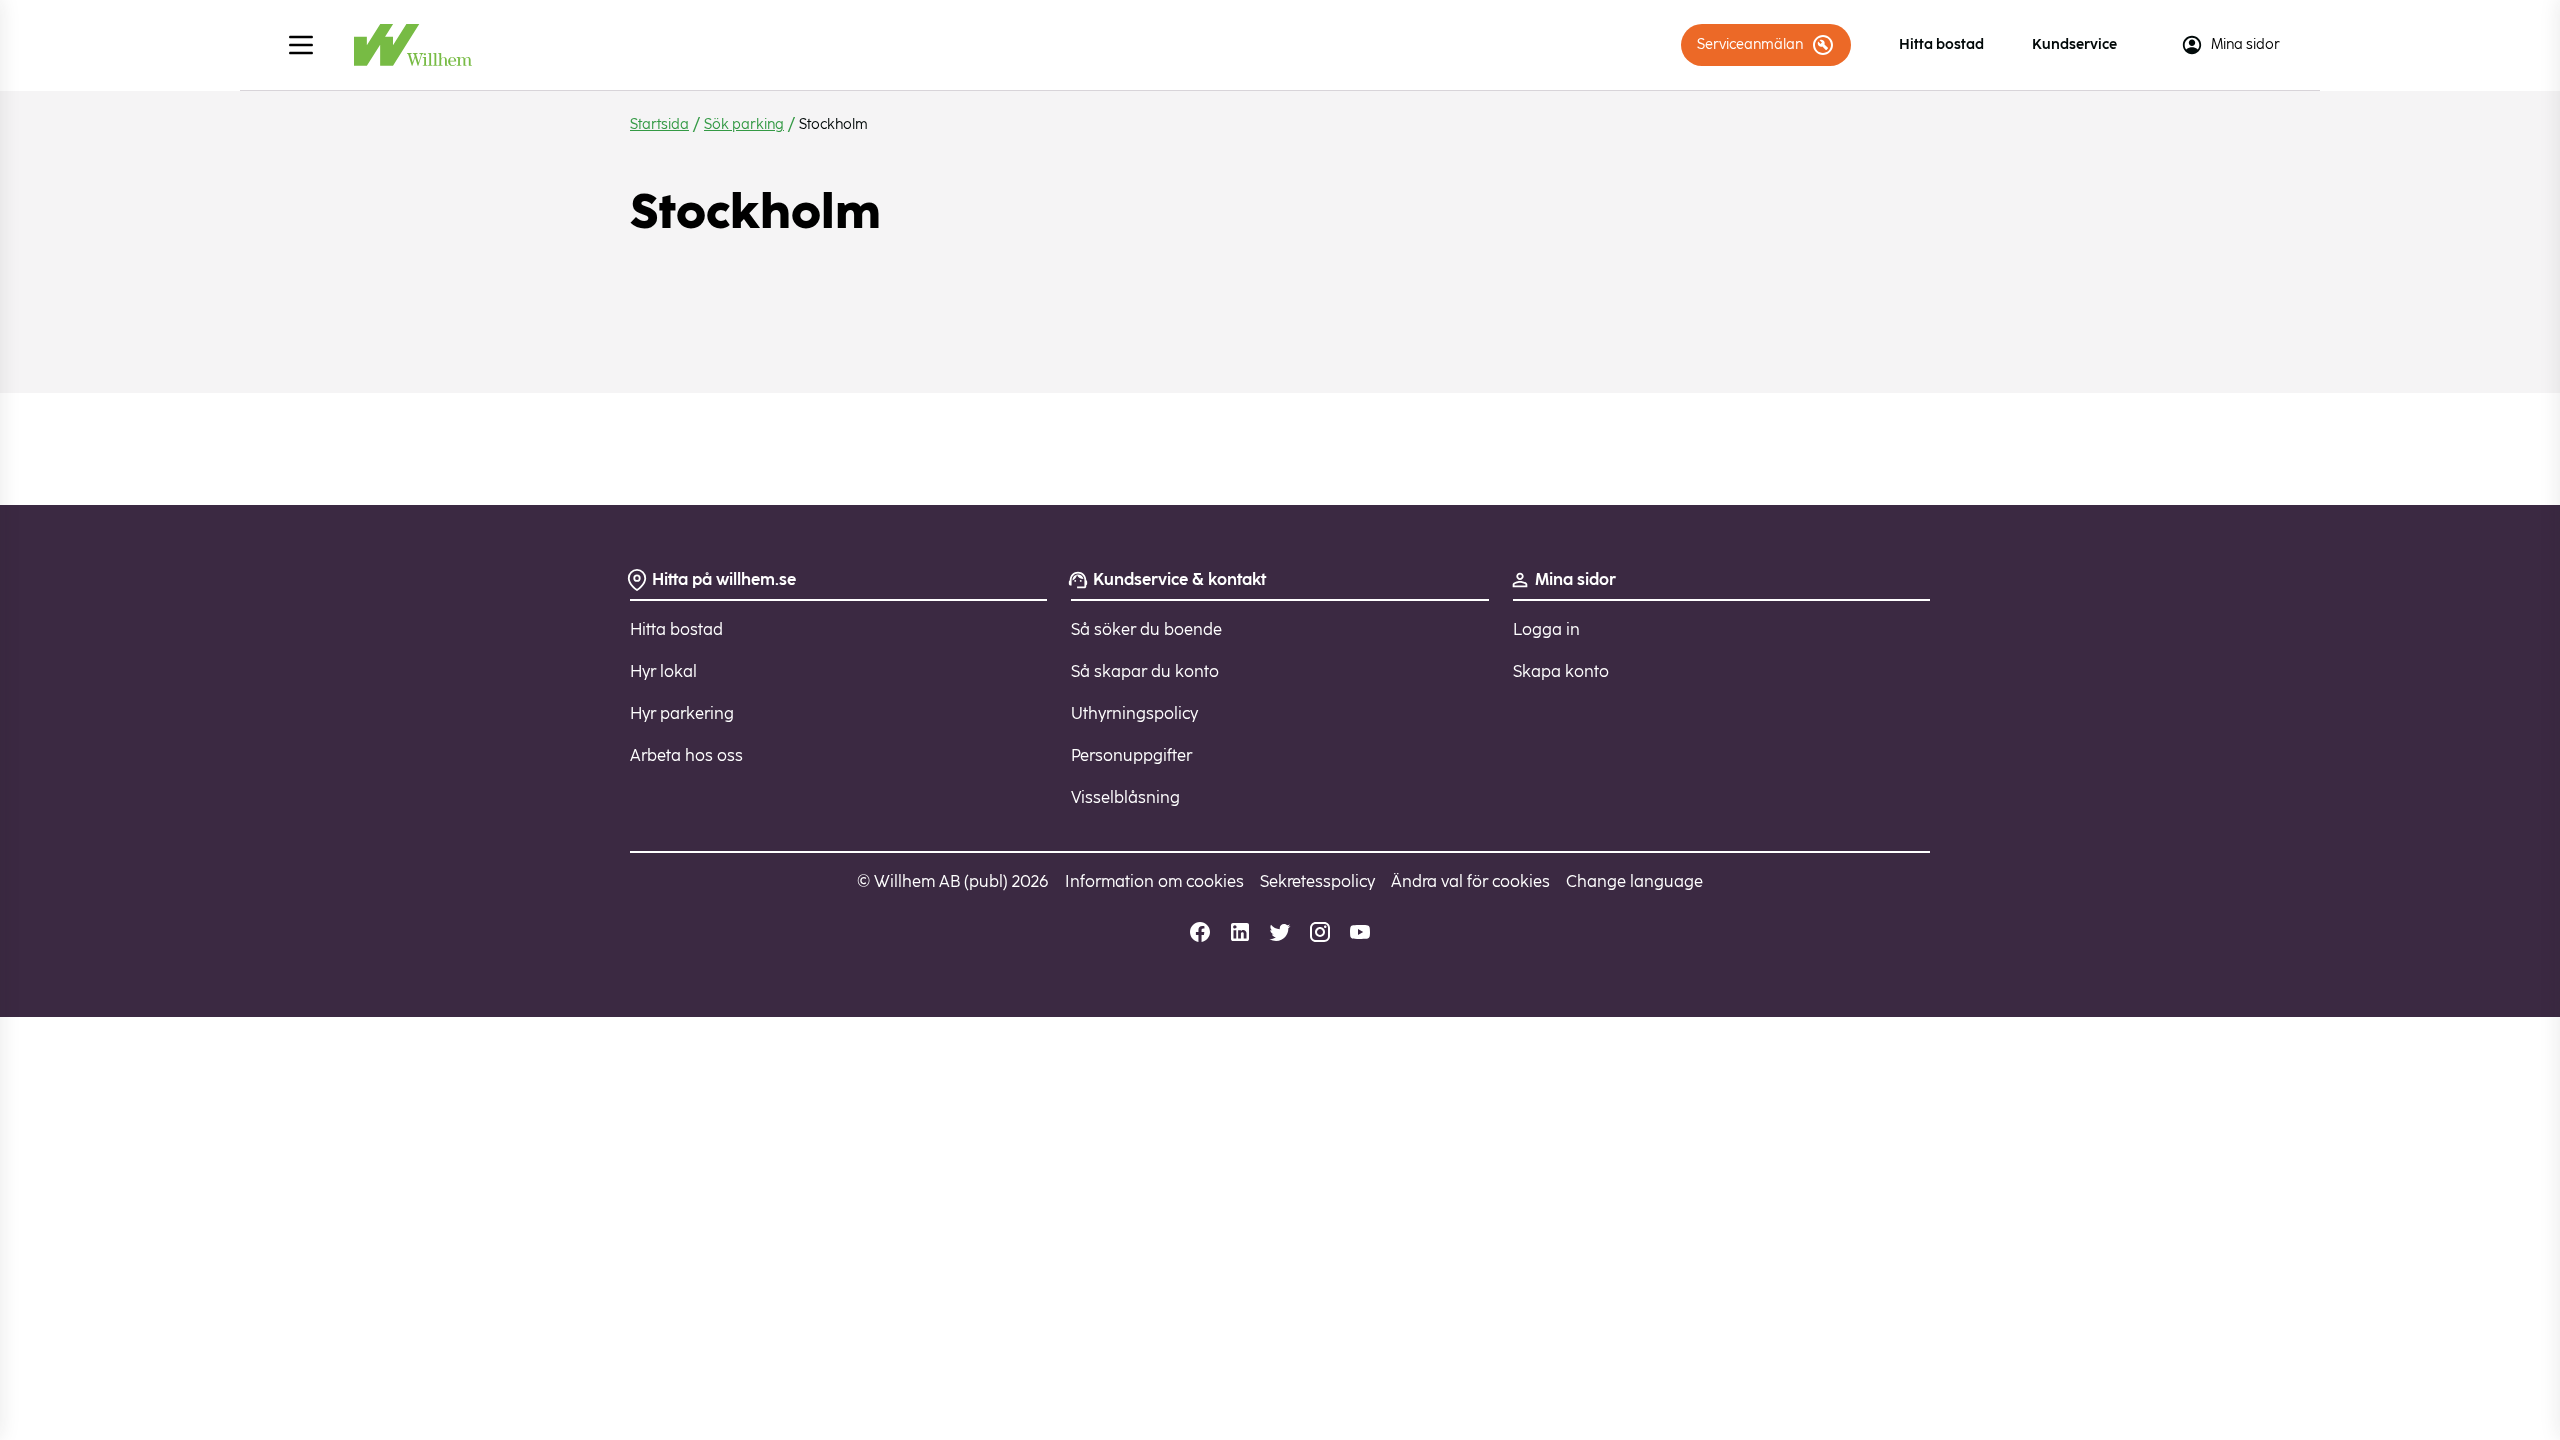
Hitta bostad (1941, 44)
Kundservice (2074, 44)
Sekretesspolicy (1317, 881)
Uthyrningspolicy (1134, 713)
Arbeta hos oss (686, 755)
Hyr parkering (682, 713)
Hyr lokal (663, 671)
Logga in (1546, 629)
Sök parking (744, 124)
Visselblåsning (1125, 797)
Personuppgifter (1131, 755)
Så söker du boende (1146, 629)
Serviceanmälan (1750, 44)
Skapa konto (1561, 671)
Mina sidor (2245, 44)
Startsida (659, 124)
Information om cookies (1154, 881)
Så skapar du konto (1145, 671)
